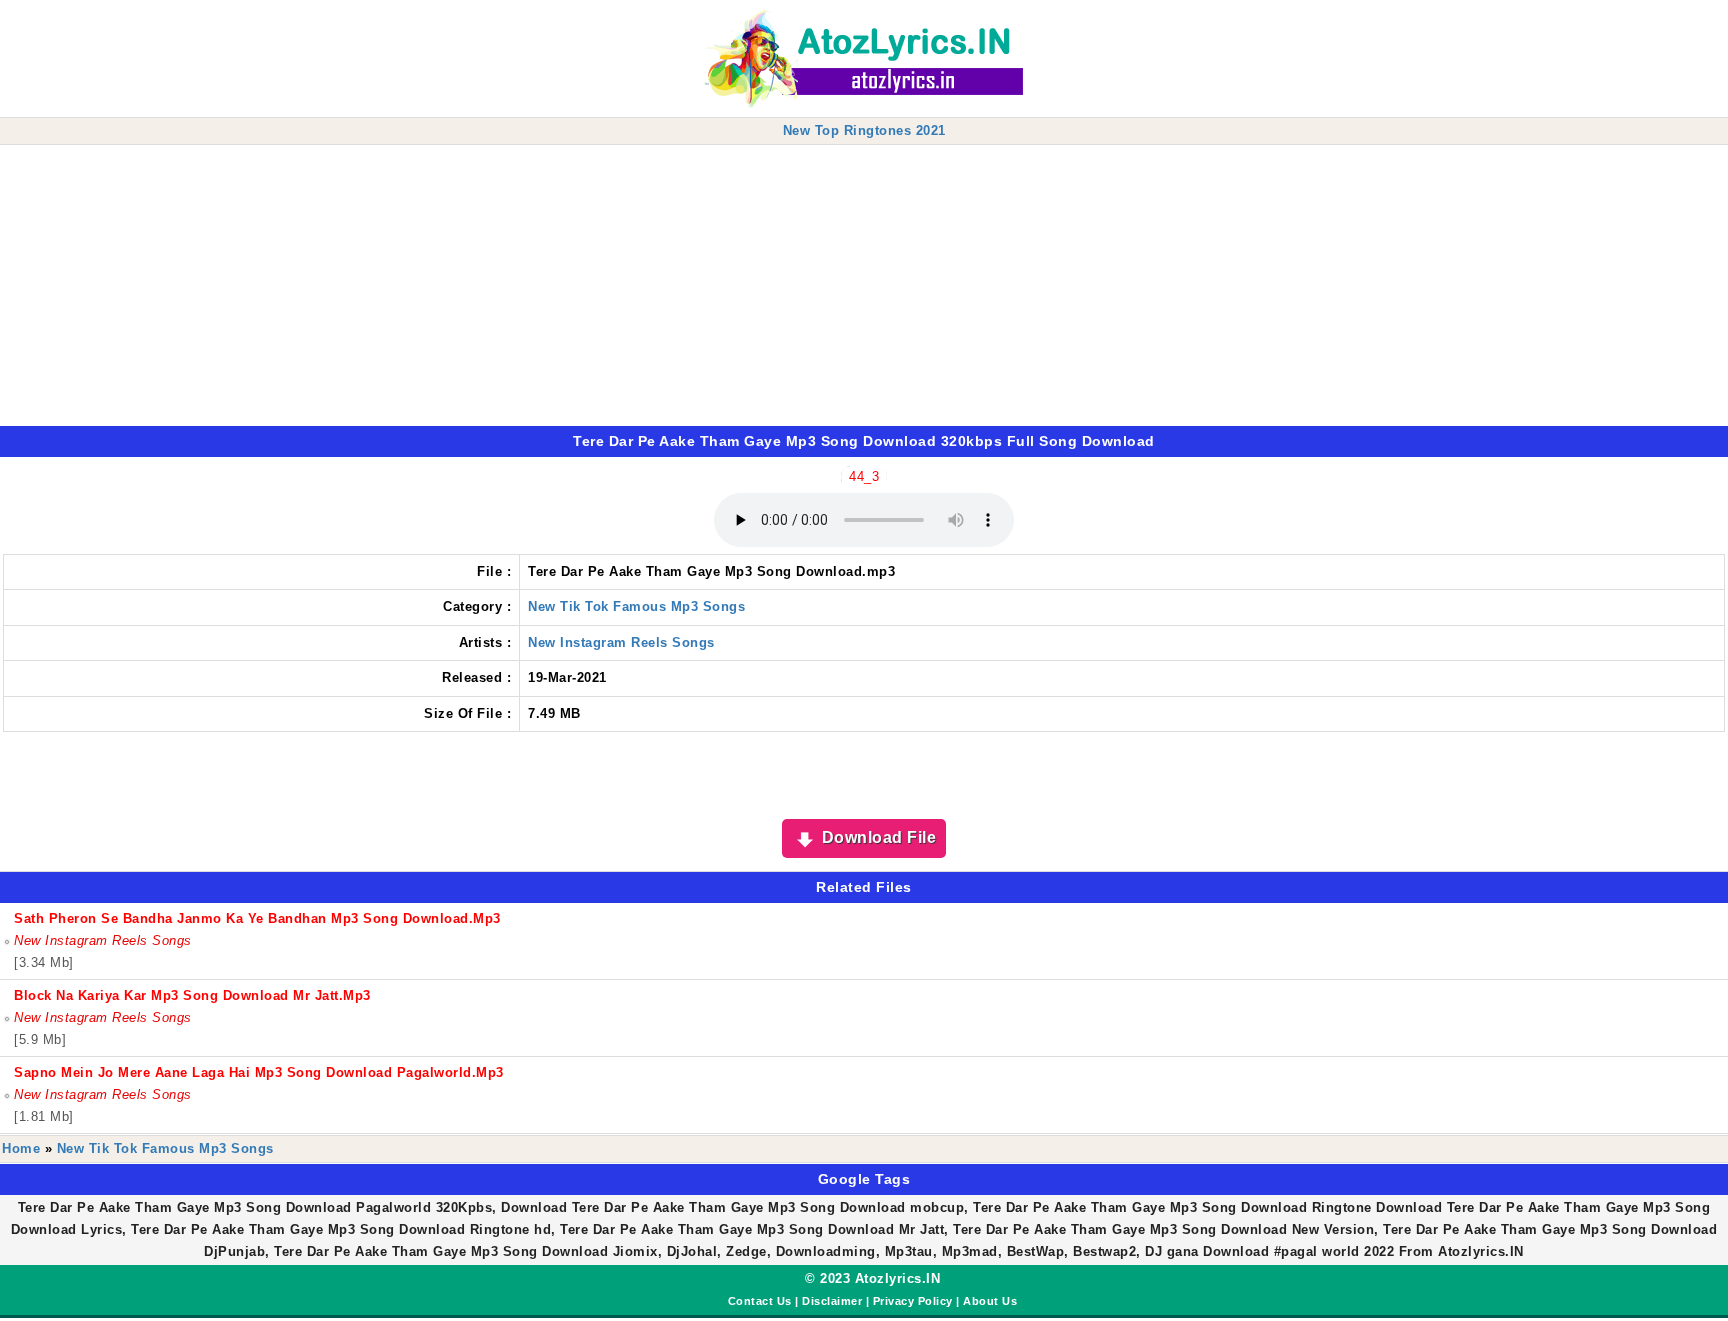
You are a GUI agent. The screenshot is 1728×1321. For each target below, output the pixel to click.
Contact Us (760, 1301)
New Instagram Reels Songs (621, 642)
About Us (990, 1301)
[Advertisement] (600, 286)
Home (21, 1148)
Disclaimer (832, 1301)
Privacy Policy (913, 1301)
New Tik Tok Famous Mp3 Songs (636, 606)
